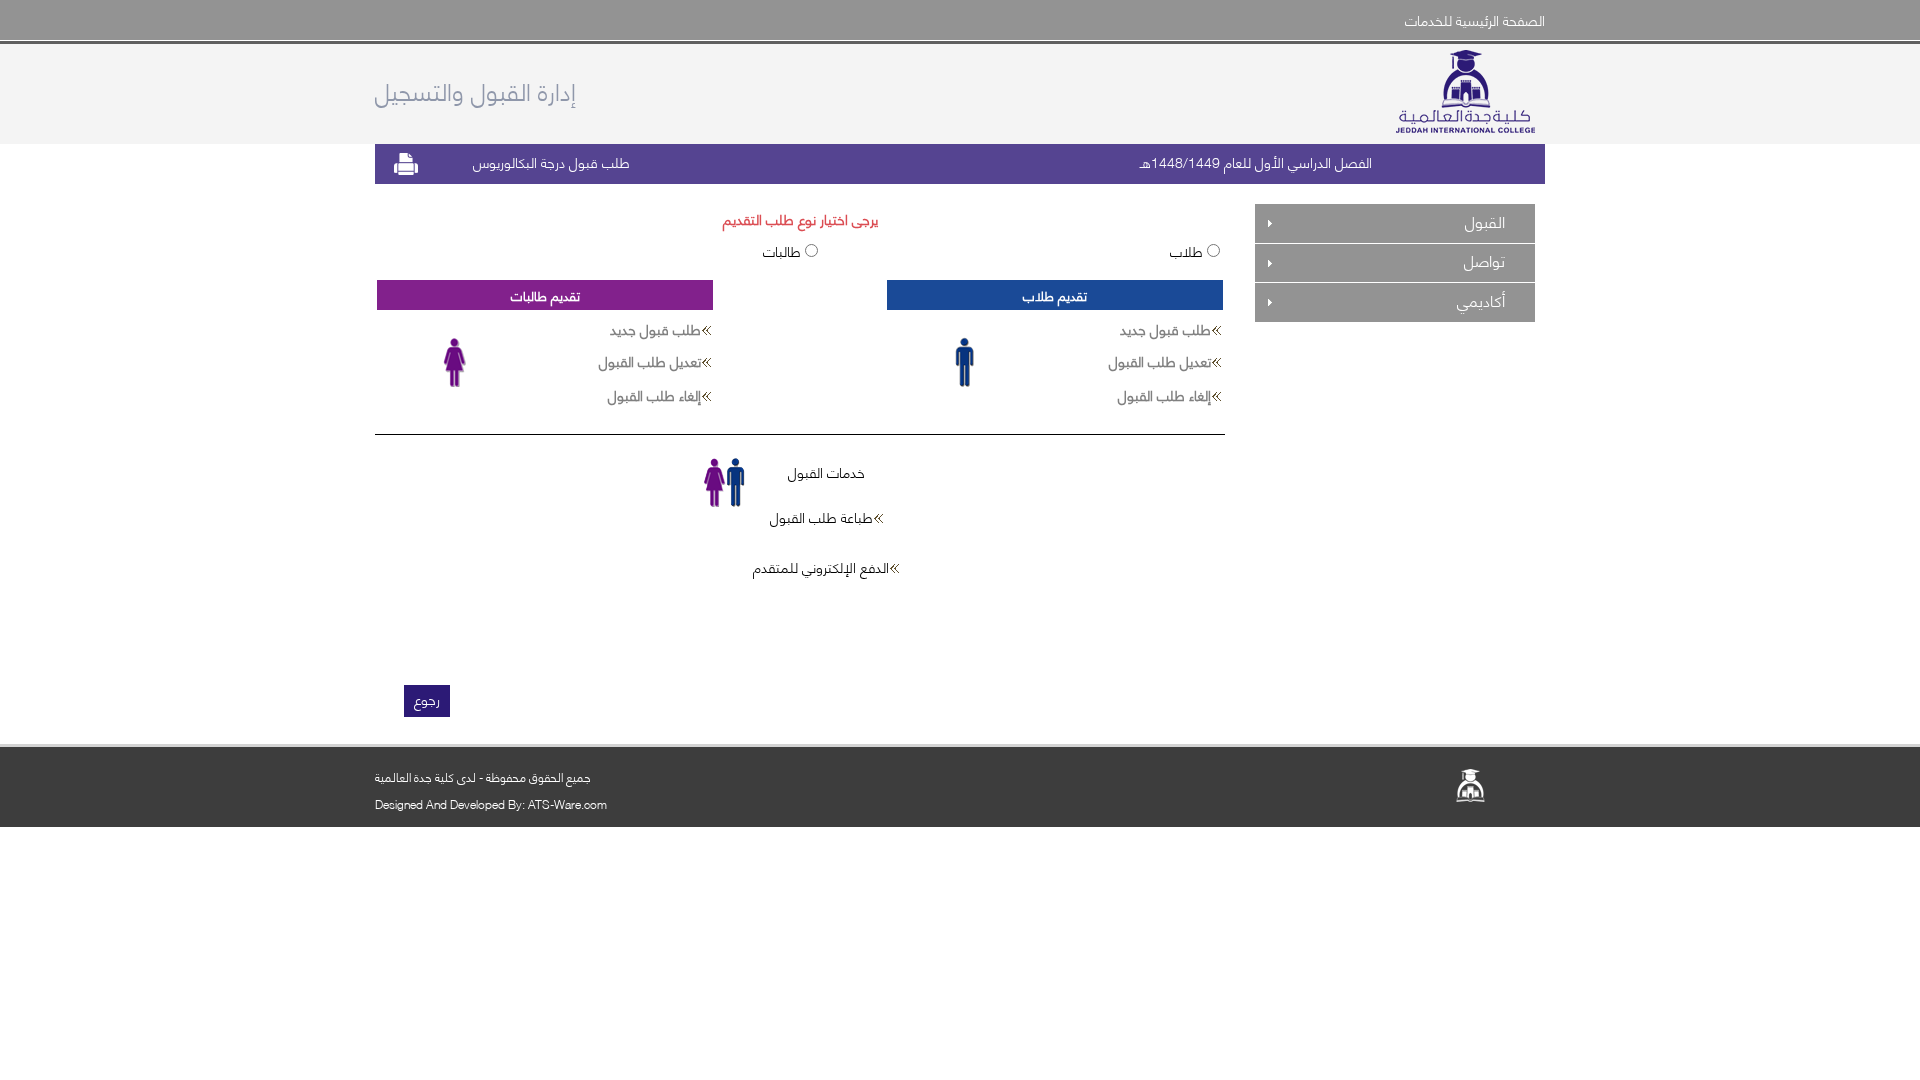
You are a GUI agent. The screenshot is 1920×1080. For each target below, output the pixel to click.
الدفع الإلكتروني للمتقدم (821, 566)
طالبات (784, 250)
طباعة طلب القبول (821, 516)
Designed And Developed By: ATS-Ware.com (491, 803)
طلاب (1188, 250)
